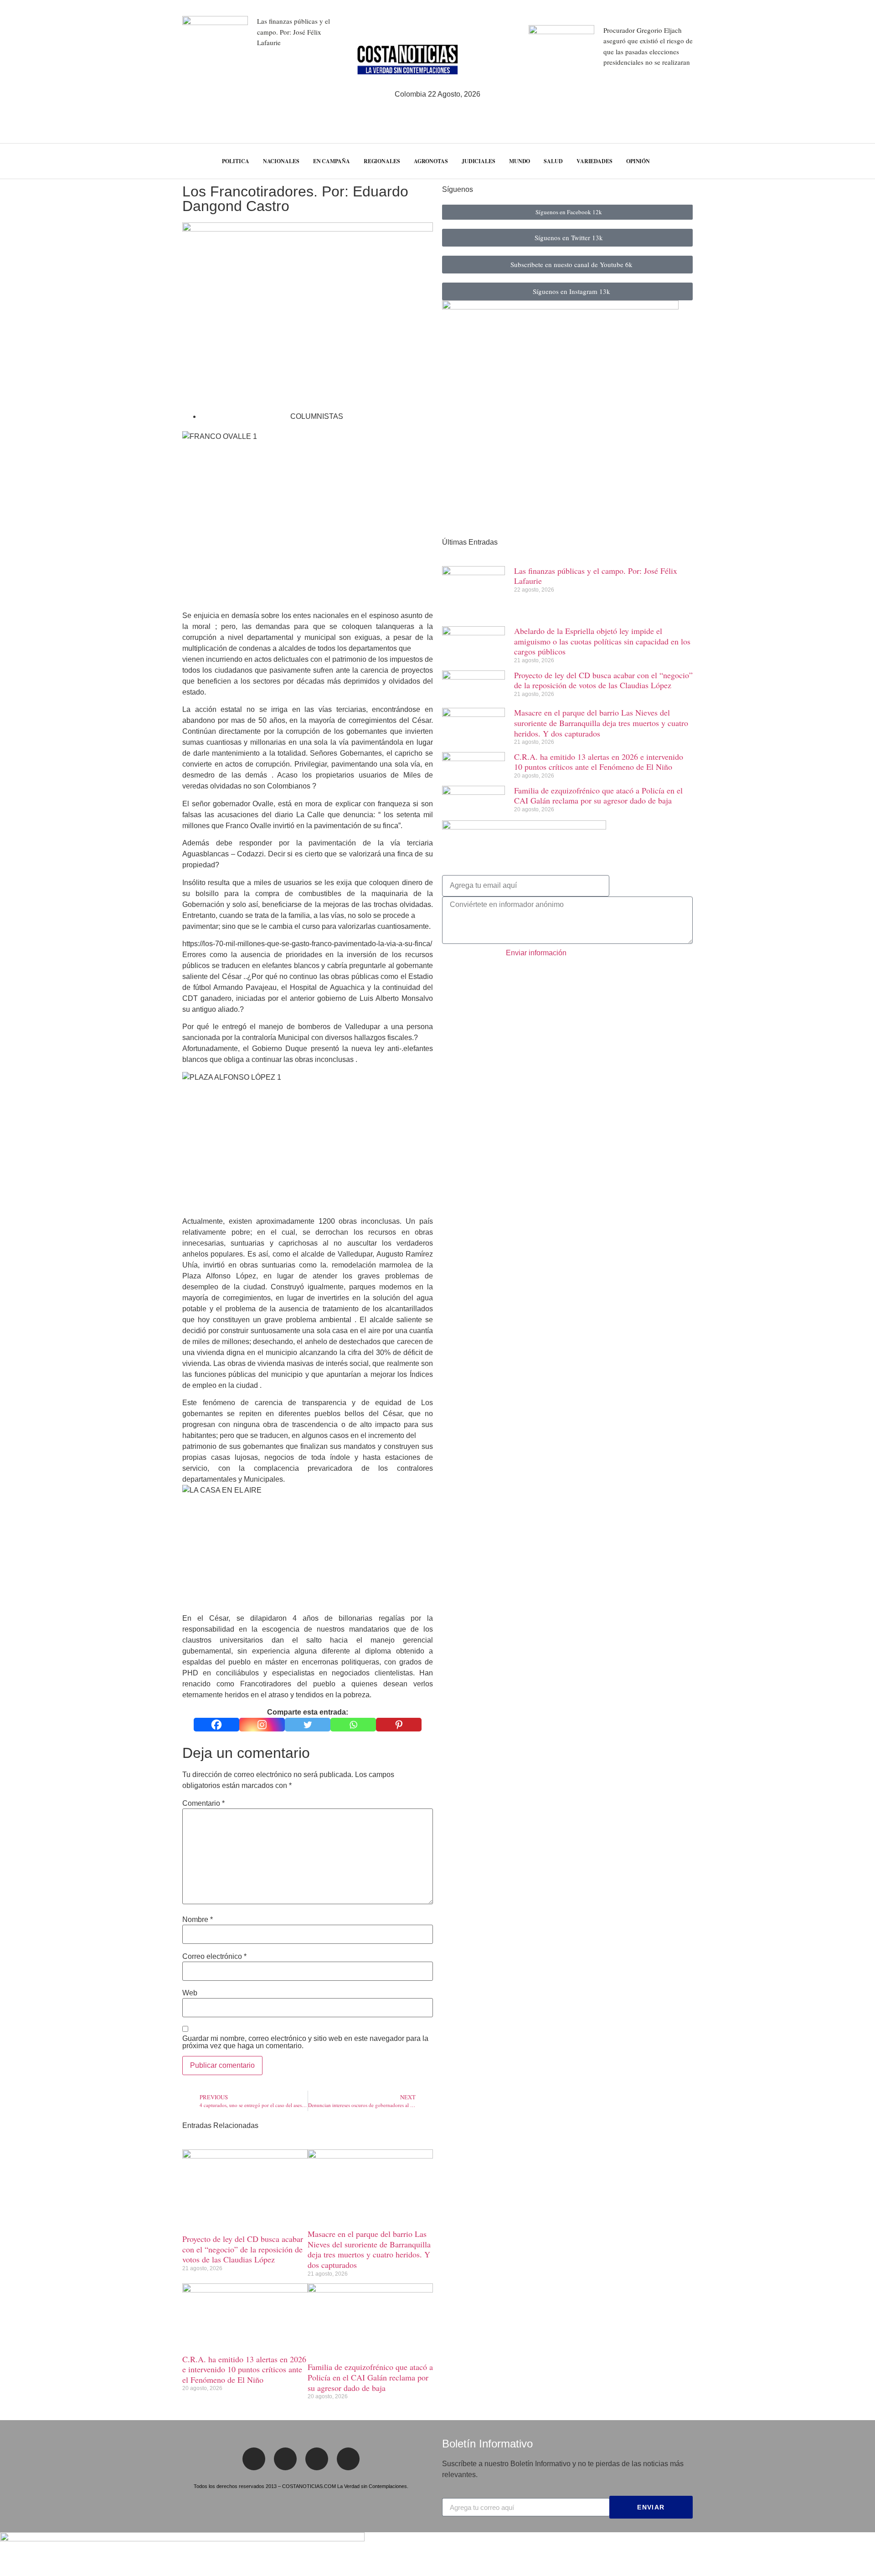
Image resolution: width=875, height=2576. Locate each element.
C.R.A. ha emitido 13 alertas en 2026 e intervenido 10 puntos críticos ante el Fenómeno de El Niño (244, 2369)
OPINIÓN (638, 161)
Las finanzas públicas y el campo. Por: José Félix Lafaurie (293, 32)
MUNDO (520, 161)
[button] (851, 161)
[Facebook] (216, 1725)
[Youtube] (348, 2459)
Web (190, 1993)
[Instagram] (262, 1725)
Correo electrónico (214, 1957)
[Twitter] (308, 1725)
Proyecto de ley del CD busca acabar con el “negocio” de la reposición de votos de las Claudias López (243, 2249)
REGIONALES (382, 161)
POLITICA (235, 161)
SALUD (553, 161)
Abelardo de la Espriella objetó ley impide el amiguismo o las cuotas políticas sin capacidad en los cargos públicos (602, 641)
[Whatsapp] (353, 1725)
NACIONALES (281, 161)
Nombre (198, 1920)
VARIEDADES (594, 161)
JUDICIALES (479, 161)
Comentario (203, 1803)
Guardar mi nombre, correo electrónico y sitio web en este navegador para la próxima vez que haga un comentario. (305, 2042)
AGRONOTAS (431, 161)
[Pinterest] (399, 1725)
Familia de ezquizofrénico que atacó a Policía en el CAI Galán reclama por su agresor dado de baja (370, 2377)
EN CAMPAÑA (332, 161)
